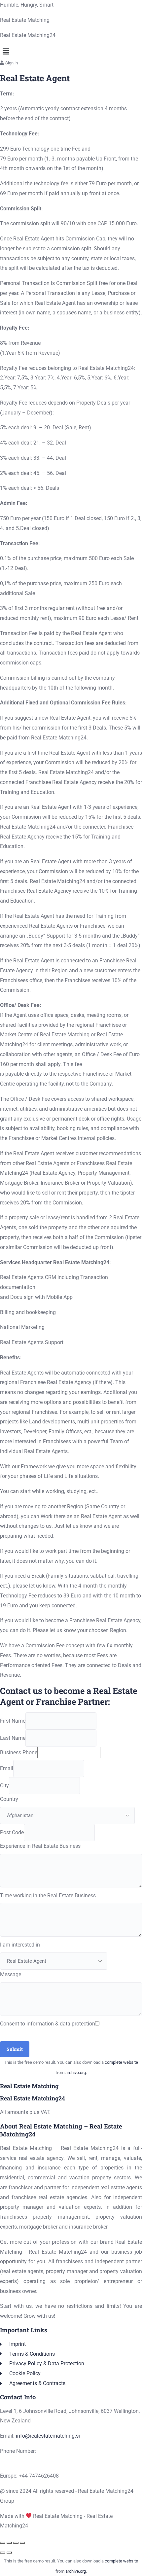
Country (9, 1799)
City (4, 1786)
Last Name (13, 1738)
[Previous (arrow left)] (3, 2553)
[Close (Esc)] (22, 2543)
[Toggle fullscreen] (9, 2543)
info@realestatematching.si (48, 2436)
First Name (13, 1721)
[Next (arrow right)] (9, 2553)
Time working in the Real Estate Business (48, 1896)
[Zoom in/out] (3, 2543)
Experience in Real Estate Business (40, 1846)
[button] (71, 52)
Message (11, 1974)
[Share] (16, 2543)
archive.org (76, 2073)
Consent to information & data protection (48, 2024)
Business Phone (19, 1753)
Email (7, 1768)
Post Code (12, 1832)
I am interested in (20, 1945)
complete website (121, 2062)
